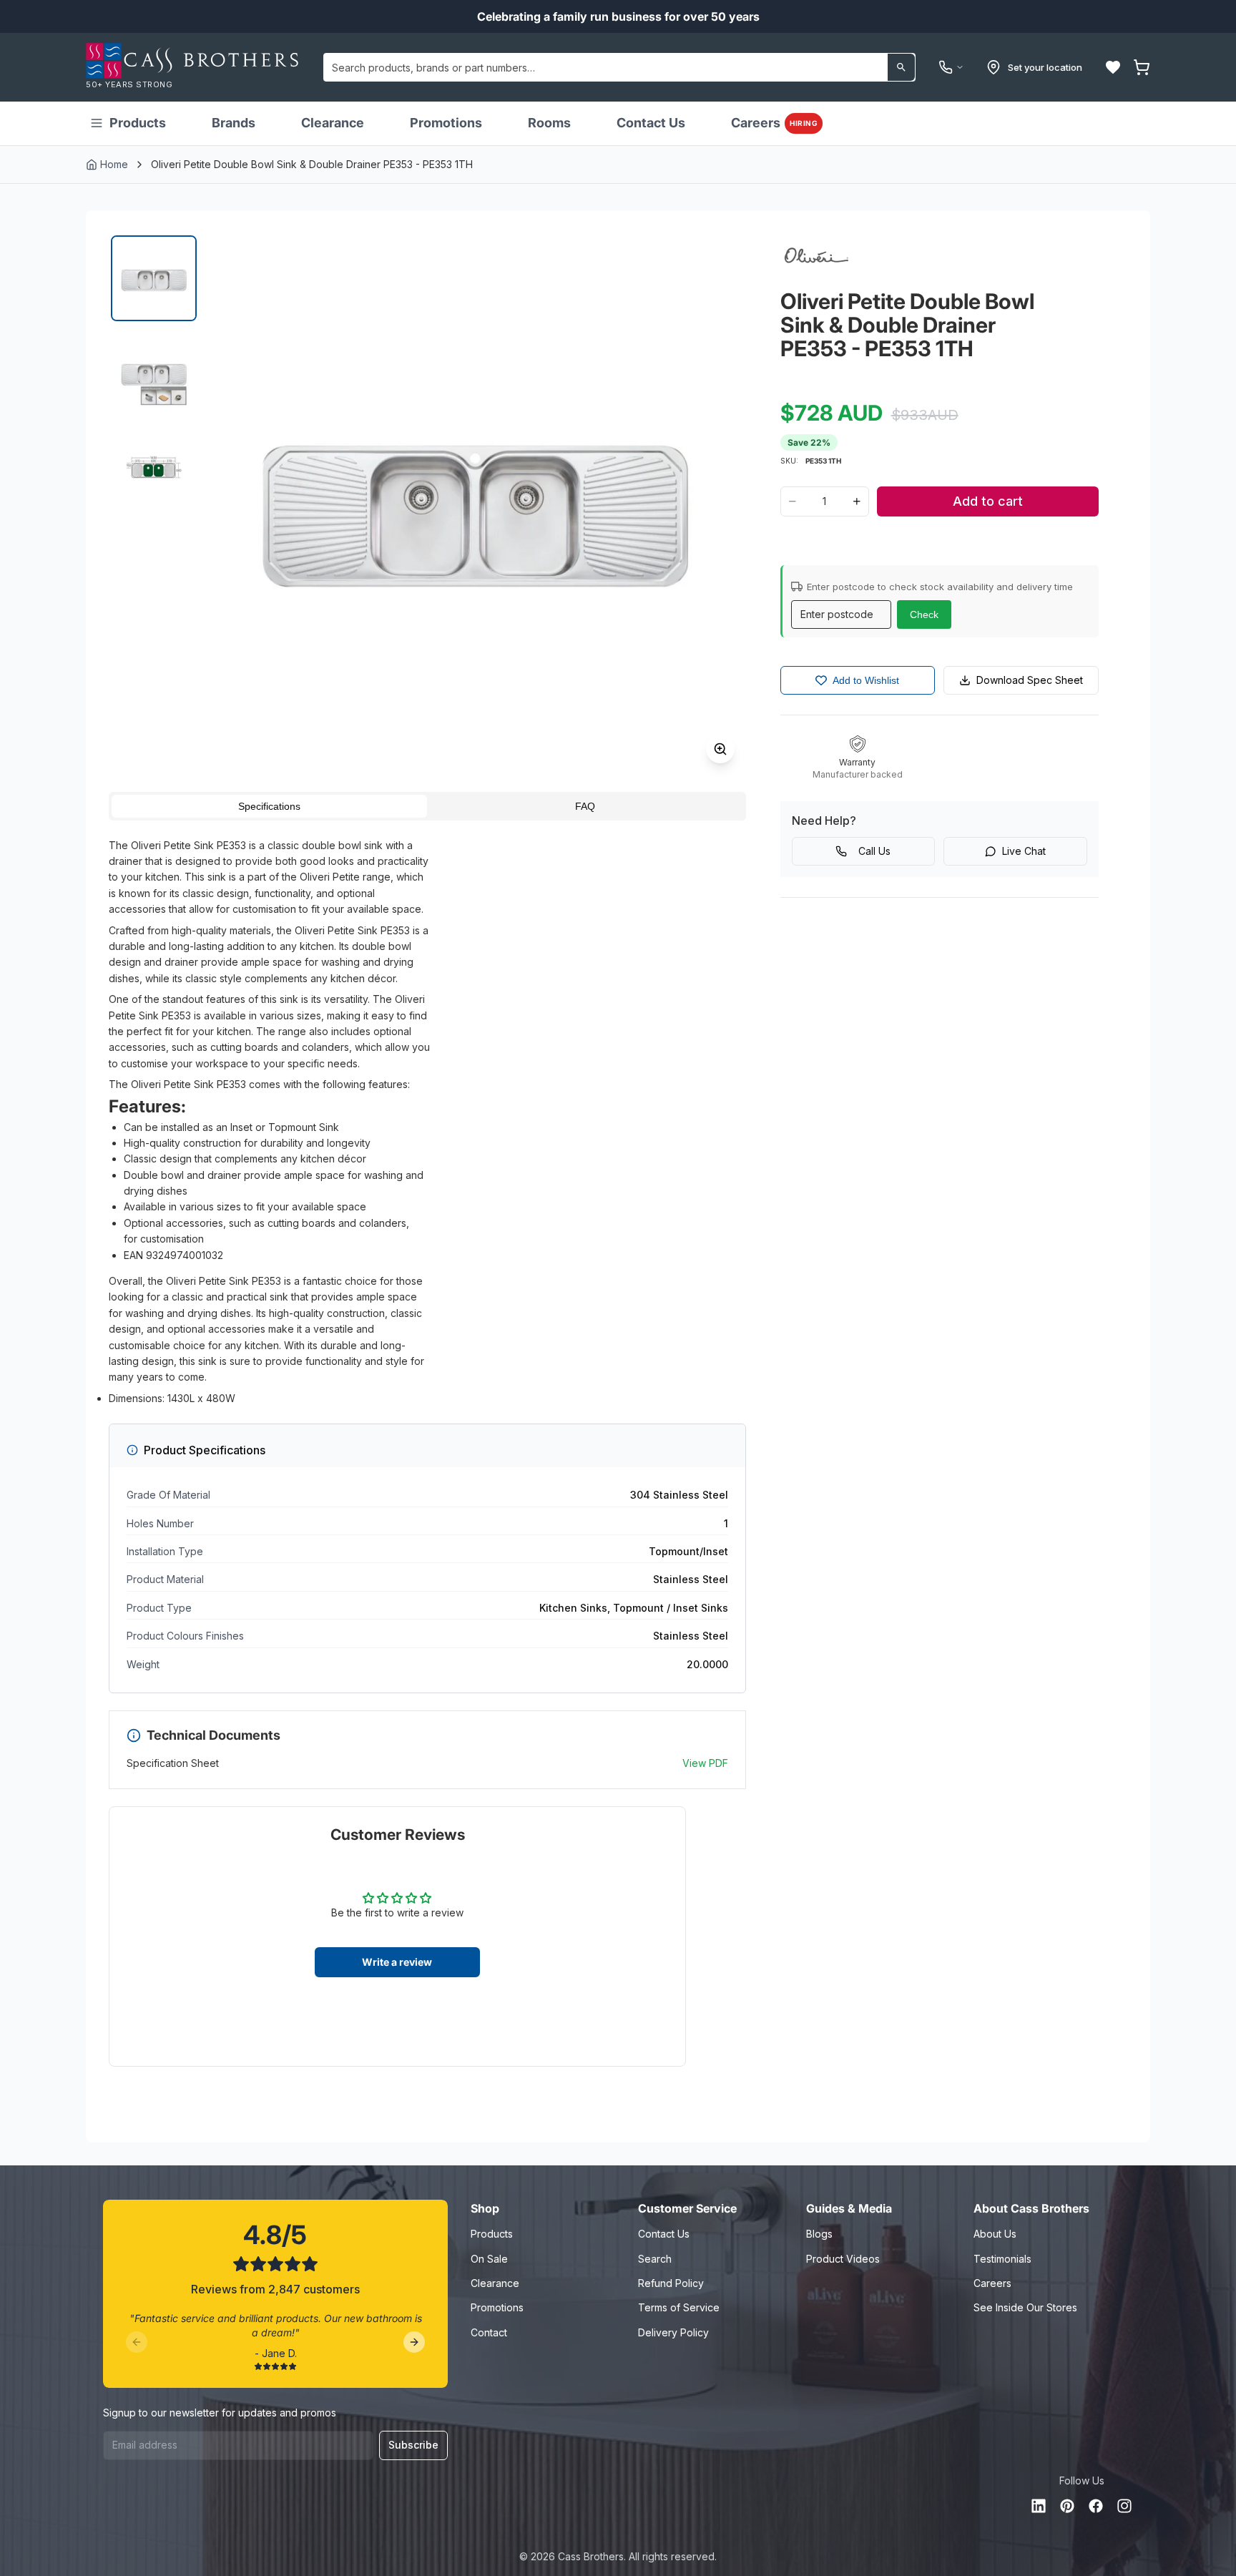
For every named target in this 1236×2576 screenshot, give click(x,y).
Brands (234, 123)
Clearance (333, 123)
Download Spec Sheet (1030, 680)
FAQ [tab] (585, 806)
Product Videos (843, 2259)
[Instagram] (1124, 2506)
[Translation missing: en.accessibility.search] (901, 67)
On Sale (489, 2259)
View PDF (705, 1763)
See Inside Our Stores (1025, 2307)
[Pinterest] (1067, 2506)
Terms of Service (679, 2307)
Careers (774, 123)
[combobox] (619, 67)
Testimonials (1002, 2259)
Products (138, 123)
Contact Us (651, 123)
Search (655, 2259)
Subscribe (413, 2445)
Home (114, 164)
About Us (995, 2234)
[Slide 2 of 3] (154, 373)
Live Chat (1024, 851)
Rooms (549, 123)
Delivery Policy (673, 2332)
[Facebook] (1096, 2506)
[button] (1113, 67)
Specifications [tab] (269, 806)
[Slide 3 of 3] (154, 467)
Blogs (819, 2234)
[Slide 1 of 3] (154, 278)
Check (924, 614)
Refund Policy (671, 2283)
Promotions (446, 123)
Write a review (397, 1962)
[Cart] (1142, 67)
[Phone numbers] (951, 67)
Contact (489, 2332)
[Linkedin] (1039, 2506)
